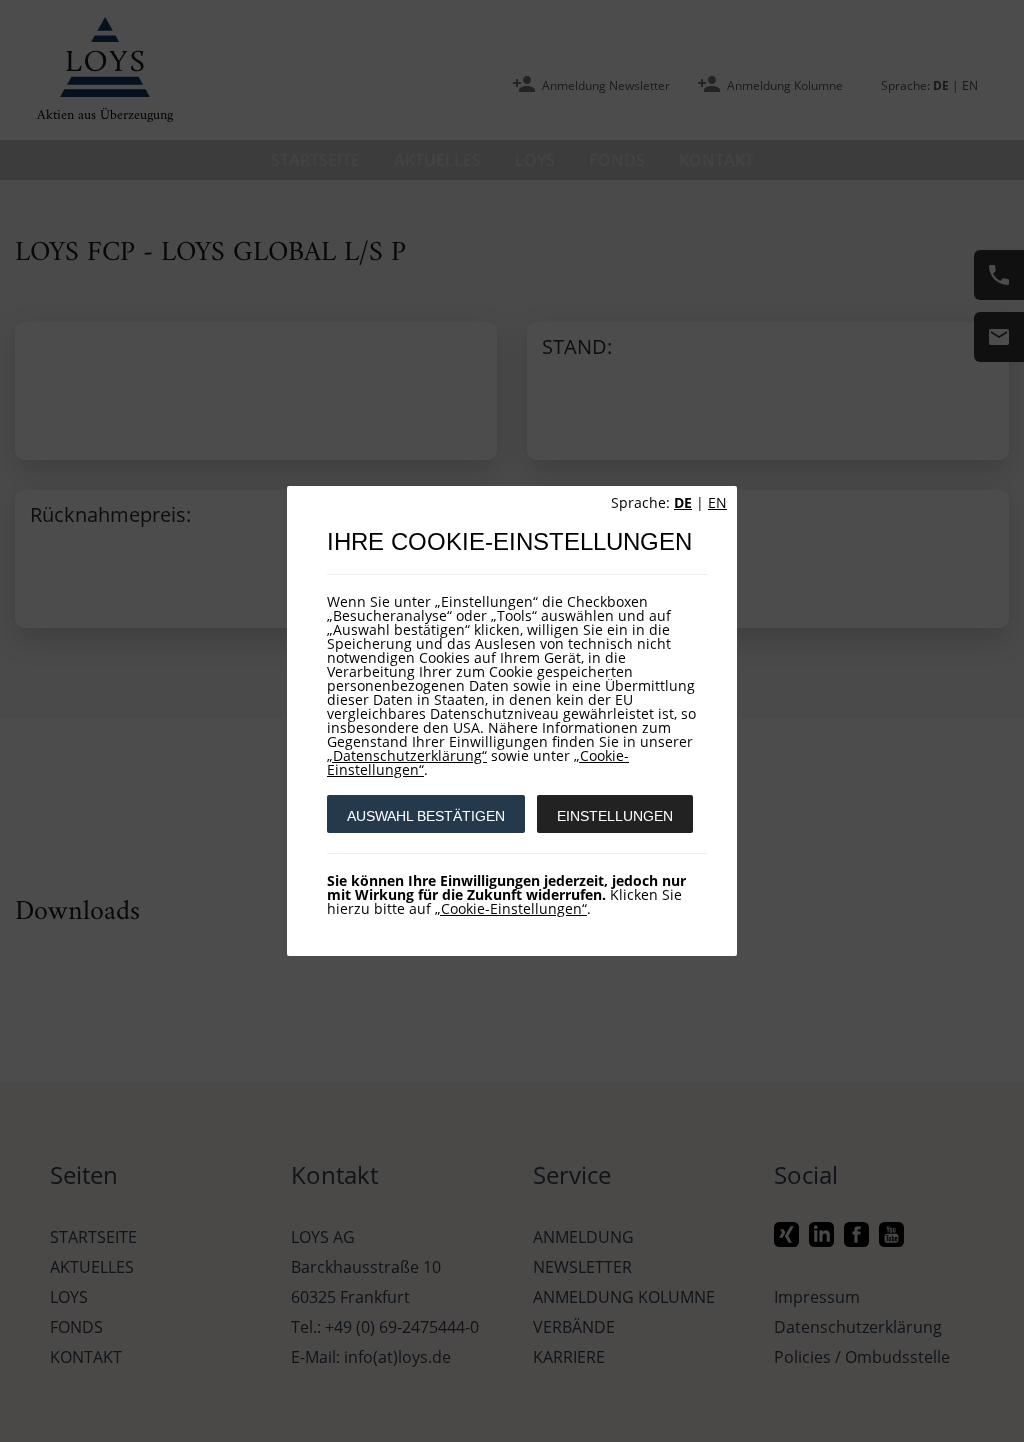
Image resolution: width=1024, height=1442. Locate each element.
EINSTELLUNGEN (615, 816)
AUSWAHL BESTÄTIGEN (426, 816)
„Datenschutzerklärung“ (407, 755)
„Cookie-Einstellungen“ (511, 908)
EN (717, 502)
